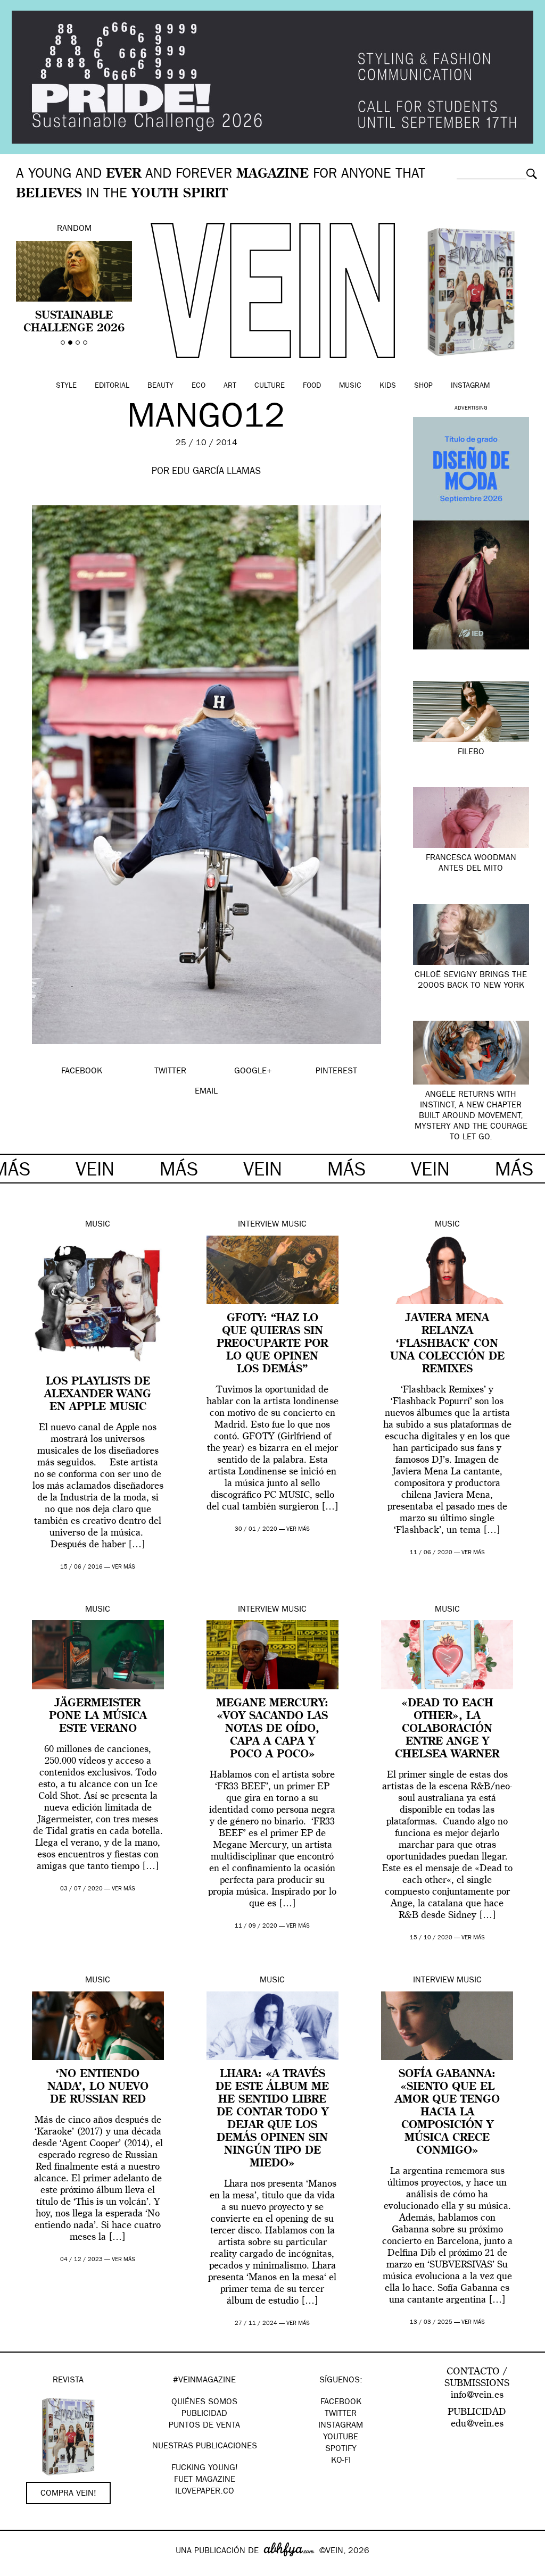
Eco (199, 386)
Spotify (341, 2449)
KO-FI (341, 2461)
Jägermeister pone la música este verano (98, 1716)
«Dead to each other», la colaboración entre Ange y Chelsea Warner (447, 1729)
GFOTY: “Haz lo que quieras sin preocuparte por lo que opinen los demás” (272, 1344)
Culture (270, 386)
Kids (388, 386)
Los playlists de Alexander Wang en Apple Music (98, 1395)
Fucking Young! (205, 2469)
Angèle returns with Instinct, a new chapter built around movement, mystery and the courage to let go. (471, 1116)
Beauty (160, 386)
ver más (123, 1567)
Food (312, 386)
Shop (423, 386)
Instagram (470, 386)
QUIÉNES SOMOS (204, 2403)
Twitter (341, 2414)
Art (230, 386)
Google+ (19, 2569)
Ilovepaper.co (205, 2492)
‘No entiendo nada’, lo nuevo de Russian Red (98, 2087)
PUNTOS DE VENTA (204, 2426)
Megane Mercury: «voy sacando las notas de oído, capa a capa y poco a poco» (272, 1729)
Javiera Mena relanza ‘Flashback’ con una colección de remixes (447, 1344)
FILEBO (471, 753)
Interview (258, 1225)
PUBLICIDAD (204, 2414)
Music (350, 386)
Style (66, 386)
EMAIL (206, 1092)
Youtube (341, 2438)
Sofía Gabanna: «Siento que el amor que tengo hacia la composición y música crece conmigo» (447, 2113)
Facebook (341, 2403)
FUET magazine (205, 2480)
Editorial (112, 386)
